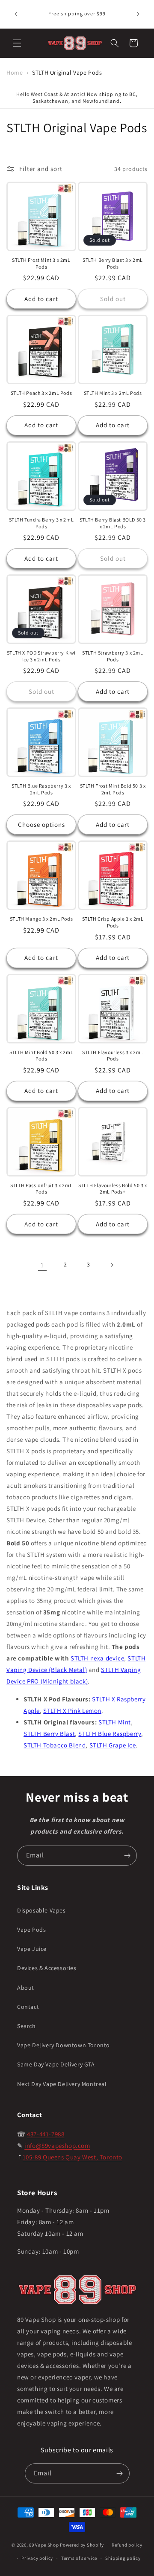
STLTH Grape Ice (113, 1745)
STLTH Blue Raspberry (110, 1734)
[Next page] (112, 1265)
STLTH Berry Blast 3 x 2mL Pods (113, 263)
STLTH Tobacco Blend (55, 1745)
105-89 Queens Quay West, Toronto (73, 2157)
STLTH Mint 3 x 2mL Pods (113, 393)
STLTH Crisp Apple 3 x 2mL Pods (113, 922)
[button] (17, 43)
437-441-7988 (46, 2134)
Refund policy (127, 2545)
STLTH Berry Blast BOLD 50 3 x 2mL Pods (113, 523)
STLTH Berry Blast (49, 1734)
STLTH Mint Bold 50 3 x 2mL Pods (41, 1056)
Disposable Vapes (41, 1910)
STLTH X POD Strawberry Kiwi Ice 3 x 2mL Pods (41, 656)
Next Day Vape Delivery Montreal (62, 2084)
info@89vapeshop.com (57, 2146)
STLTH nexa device (97, 1658)
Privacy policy (37, 2558)
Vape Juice (32, 1949)
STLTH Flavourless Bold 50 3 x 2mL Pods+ (113, 1189)
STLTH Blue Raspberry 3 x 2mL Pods (41, 789)
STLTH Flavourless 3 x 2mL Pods (113, 1056)
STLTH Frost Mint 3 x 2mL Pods (41, 263)
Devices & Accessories (47, 1968)
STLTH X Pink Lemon (72, 1711)
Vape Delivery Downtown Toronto (64, 2045)
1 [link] (42, 1265)
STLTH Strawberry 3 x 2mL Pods (113, 656)
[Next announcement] (138, 14)
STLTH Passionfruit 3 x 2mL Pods (41, 1189)
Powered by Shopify (82, 2545)
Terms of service (79, 2558)
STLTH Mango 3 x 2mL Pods (41, 919)
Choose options (41, 824)
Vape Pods (31, 1930)
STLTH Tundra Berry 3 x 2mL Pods (41, 523)
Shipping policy (123, 2558)
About (26, 1988)
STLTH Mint (115, 1722)
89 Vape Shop (44, 2545)
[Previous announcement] (16, 14)
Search (27, 2026)
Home (15, 72)
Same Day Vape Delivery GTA (56, 2064)
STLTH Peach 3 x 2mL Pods (41, 393)
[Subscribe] (127, 1856)
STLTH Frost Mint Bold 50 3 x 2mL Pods (113, 789)
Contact (28, 2007)
